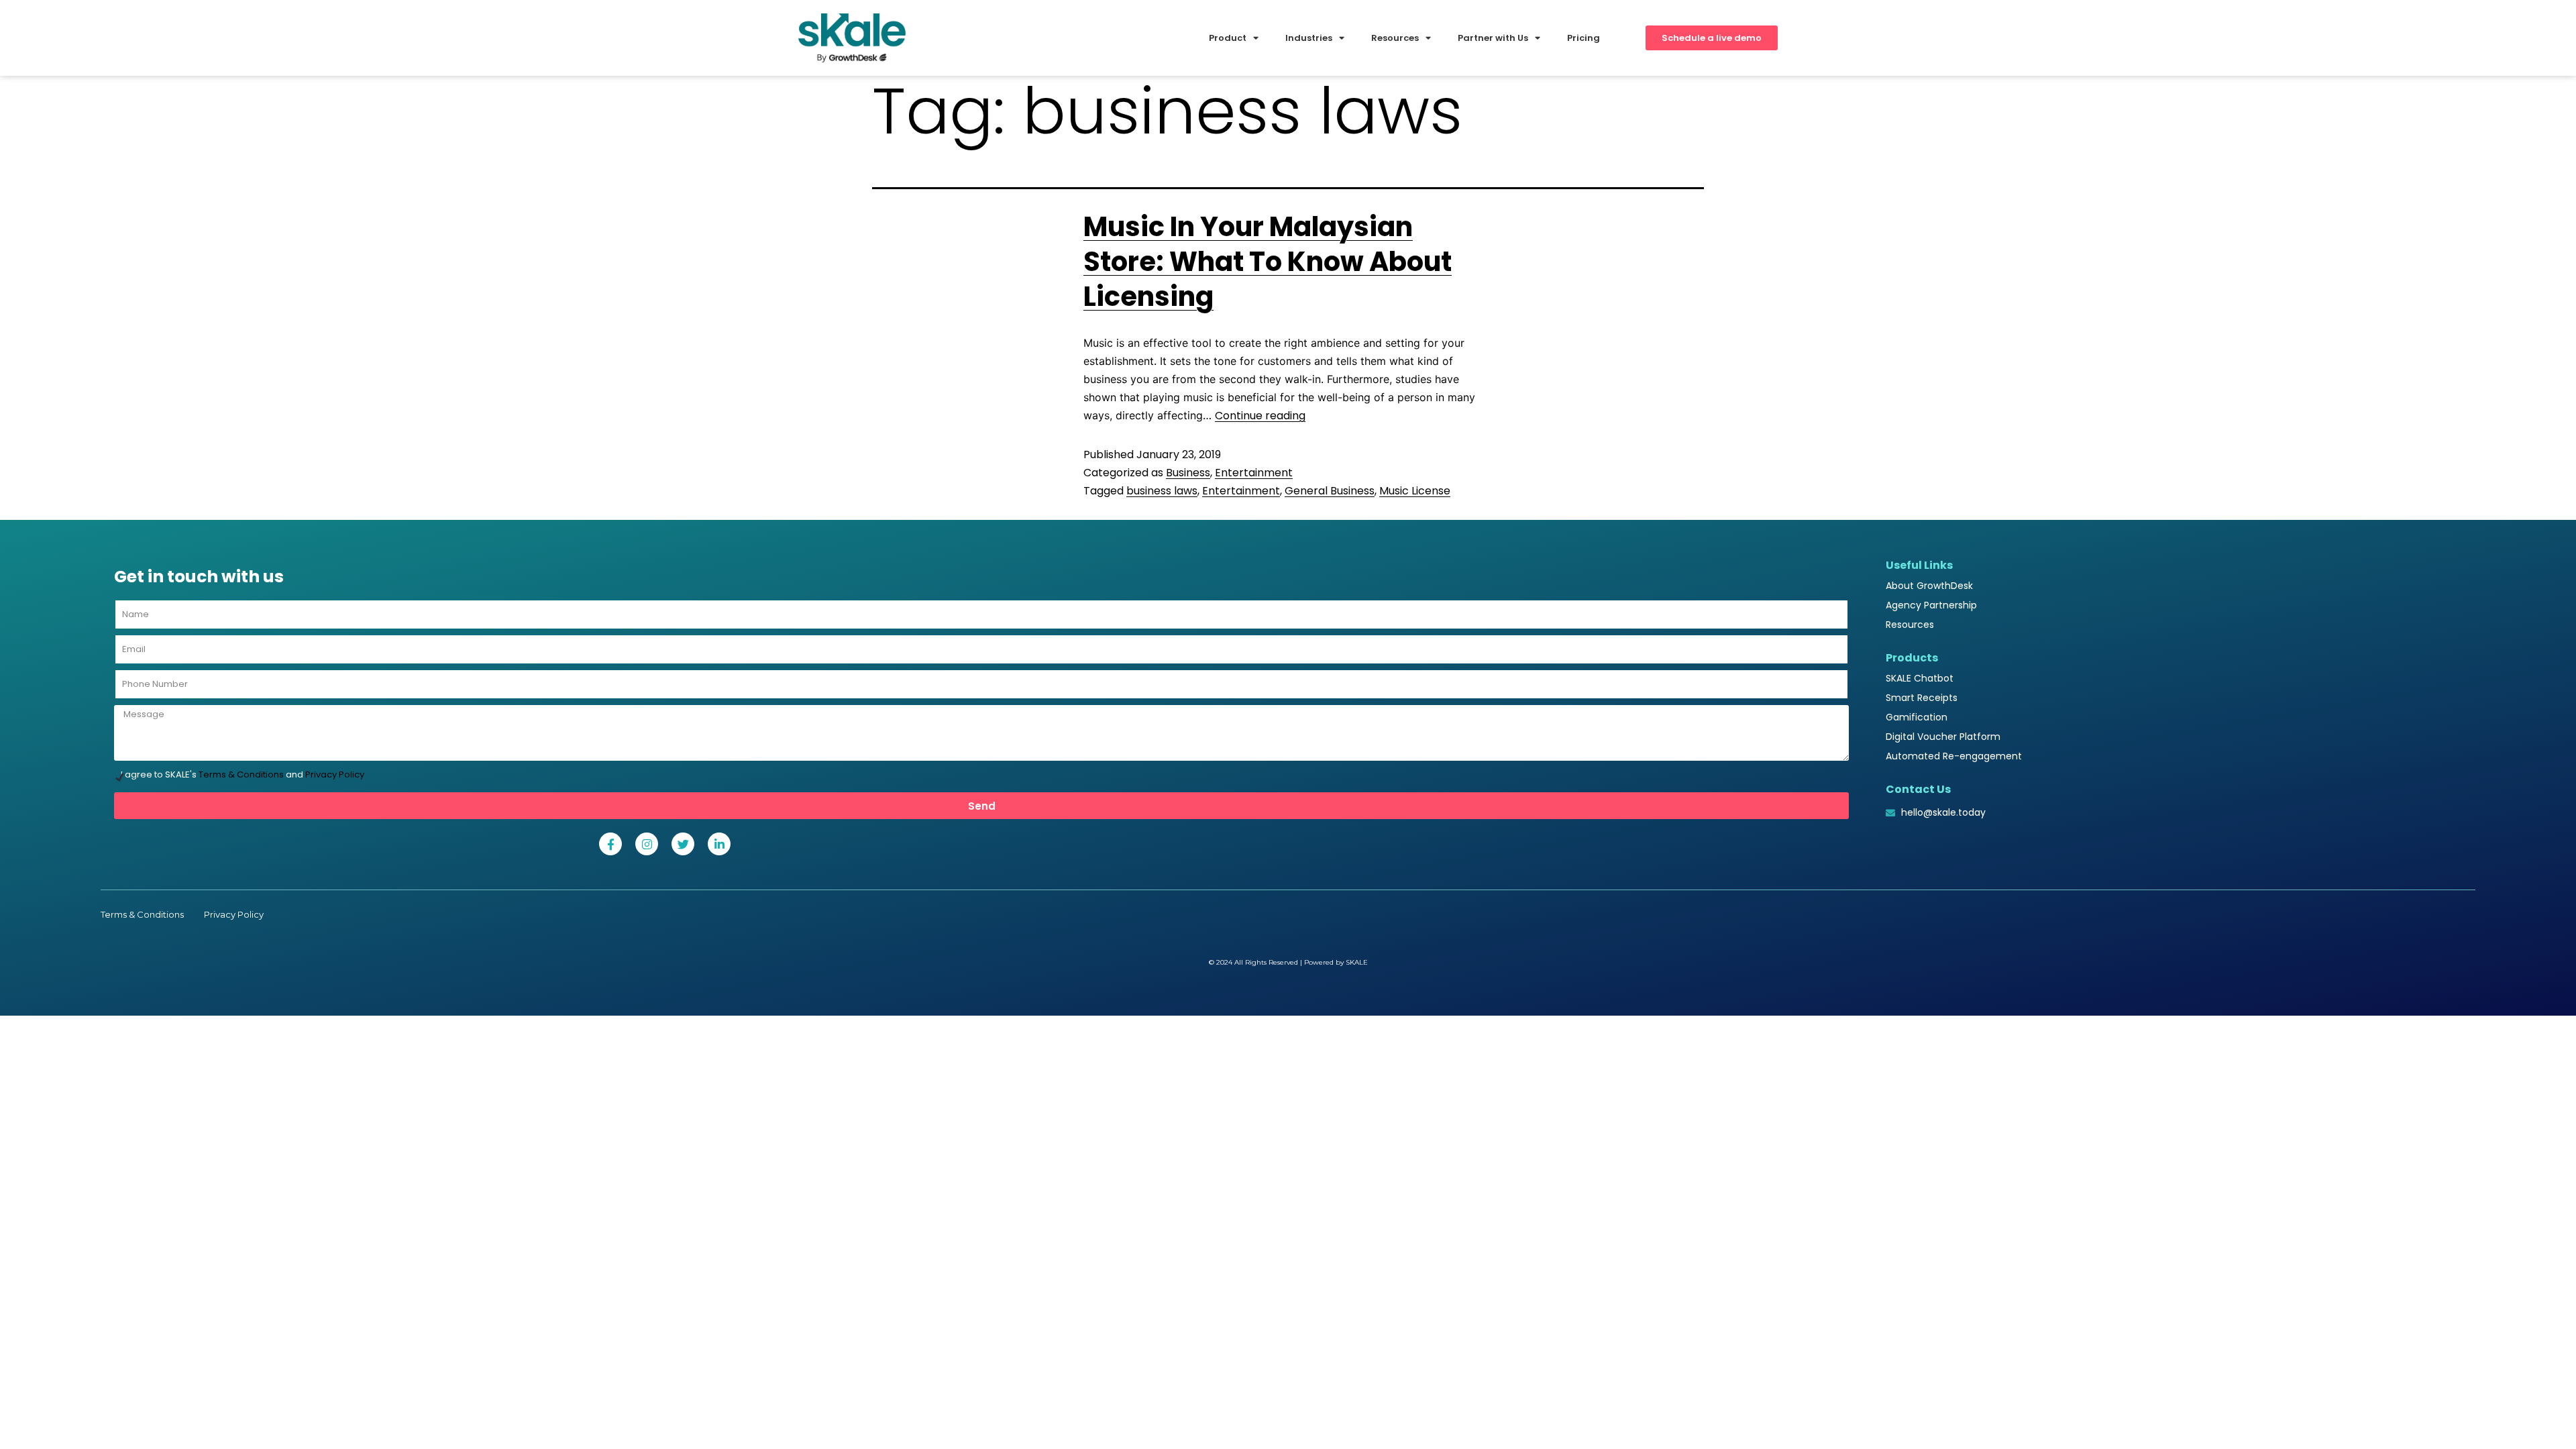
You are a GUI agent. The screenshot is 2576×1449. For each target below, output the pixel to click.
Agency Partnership (1931, 605)
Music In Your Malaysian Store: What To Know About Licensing (1268, 262)
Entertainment (1254, 473)
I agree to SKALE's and (243, 774)
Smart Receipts (1922, 698)
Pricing (1584, 38)
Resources (1910, 625)
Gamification (1917, 717)
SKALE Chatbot (1920, 678)
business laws (1162, 491)
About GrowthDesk (1929, 586)
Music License (1415, 491)
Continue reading (1260, 416)
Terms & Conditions (241, 774)
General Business (1330, 491)
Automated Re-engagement (1954, 756)
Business (1188, 473)
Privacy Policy (335, 774)
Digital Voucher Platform (1943, 737)
